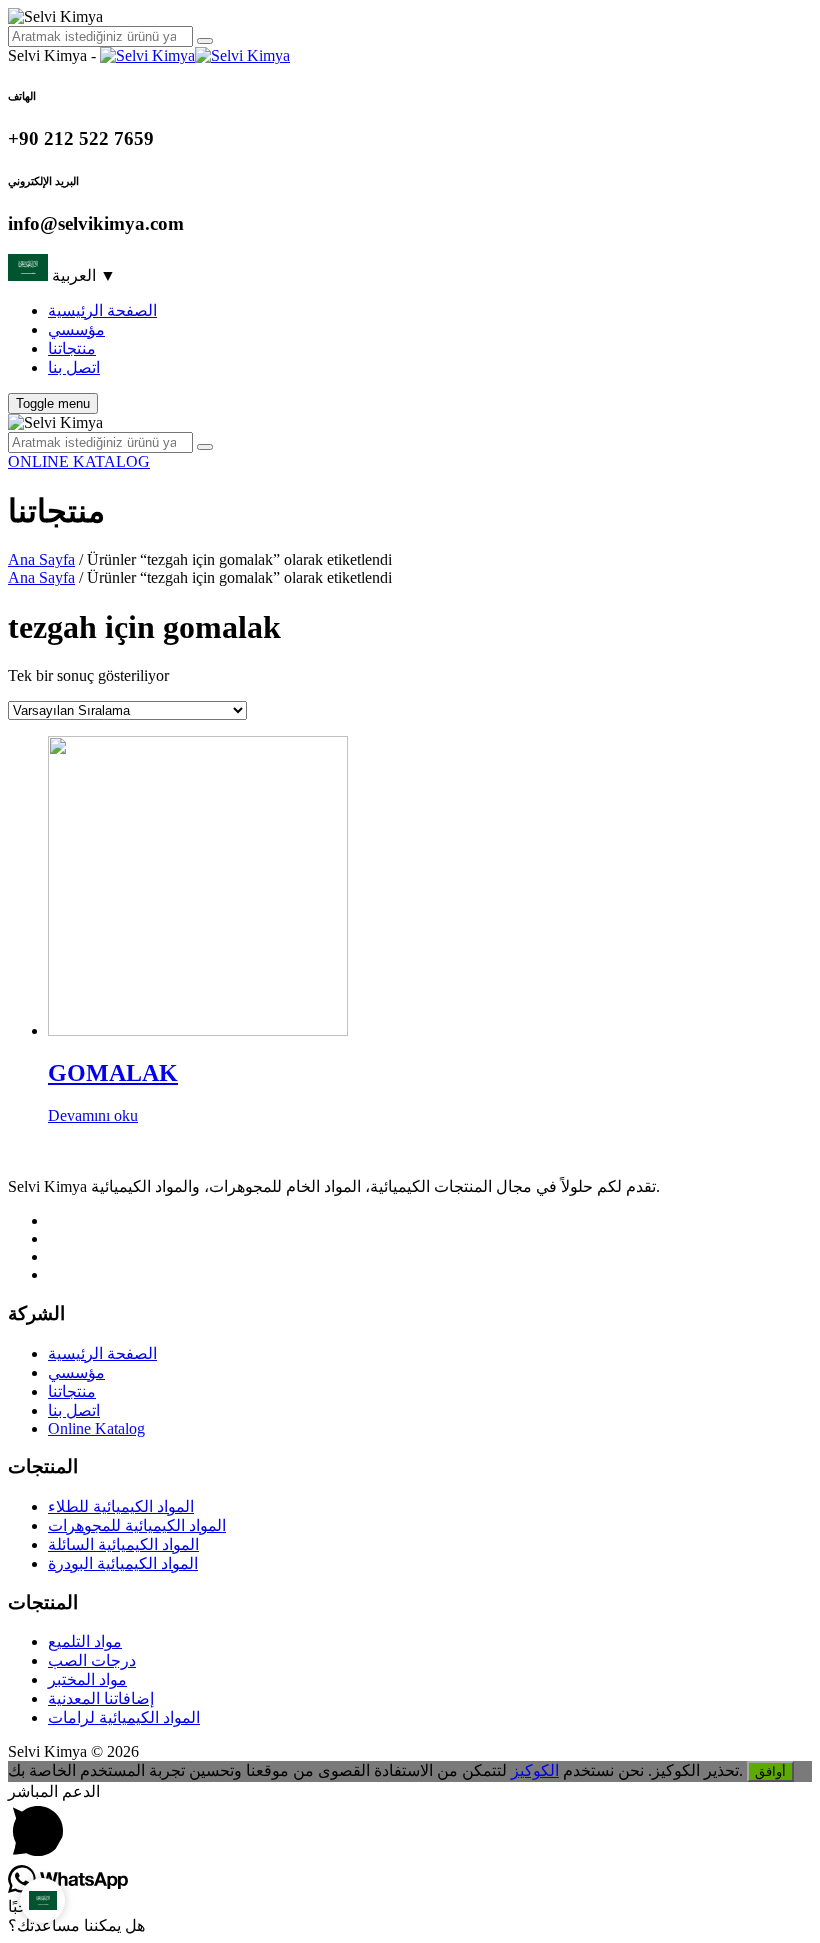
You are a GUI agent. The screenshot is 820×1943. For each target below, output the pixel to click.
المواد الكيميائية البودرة (123, 1563)
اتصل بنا (74, 367)
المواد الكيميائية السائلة (123, 1544)
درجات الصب (92, 1660)
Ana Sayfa (41, 559)
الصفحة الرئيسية (102, 310)
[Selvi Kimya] (195, 55)
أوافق (770, 1771)
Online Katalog (96, 1428)
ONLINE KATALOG (79, 461)
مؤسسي (76, 329)
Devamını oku (93, 1115)
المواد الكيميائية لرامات (124, 1717)
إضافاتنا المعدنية (101, 1698)
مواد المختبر (87, 1679)
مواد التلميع (85, 1641)
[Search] (205, 41)
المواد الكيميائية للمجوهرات (137, 1525)
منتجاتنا (72, 348)
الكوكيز (535, 1770)
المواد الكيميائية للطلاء (121, 1506)
